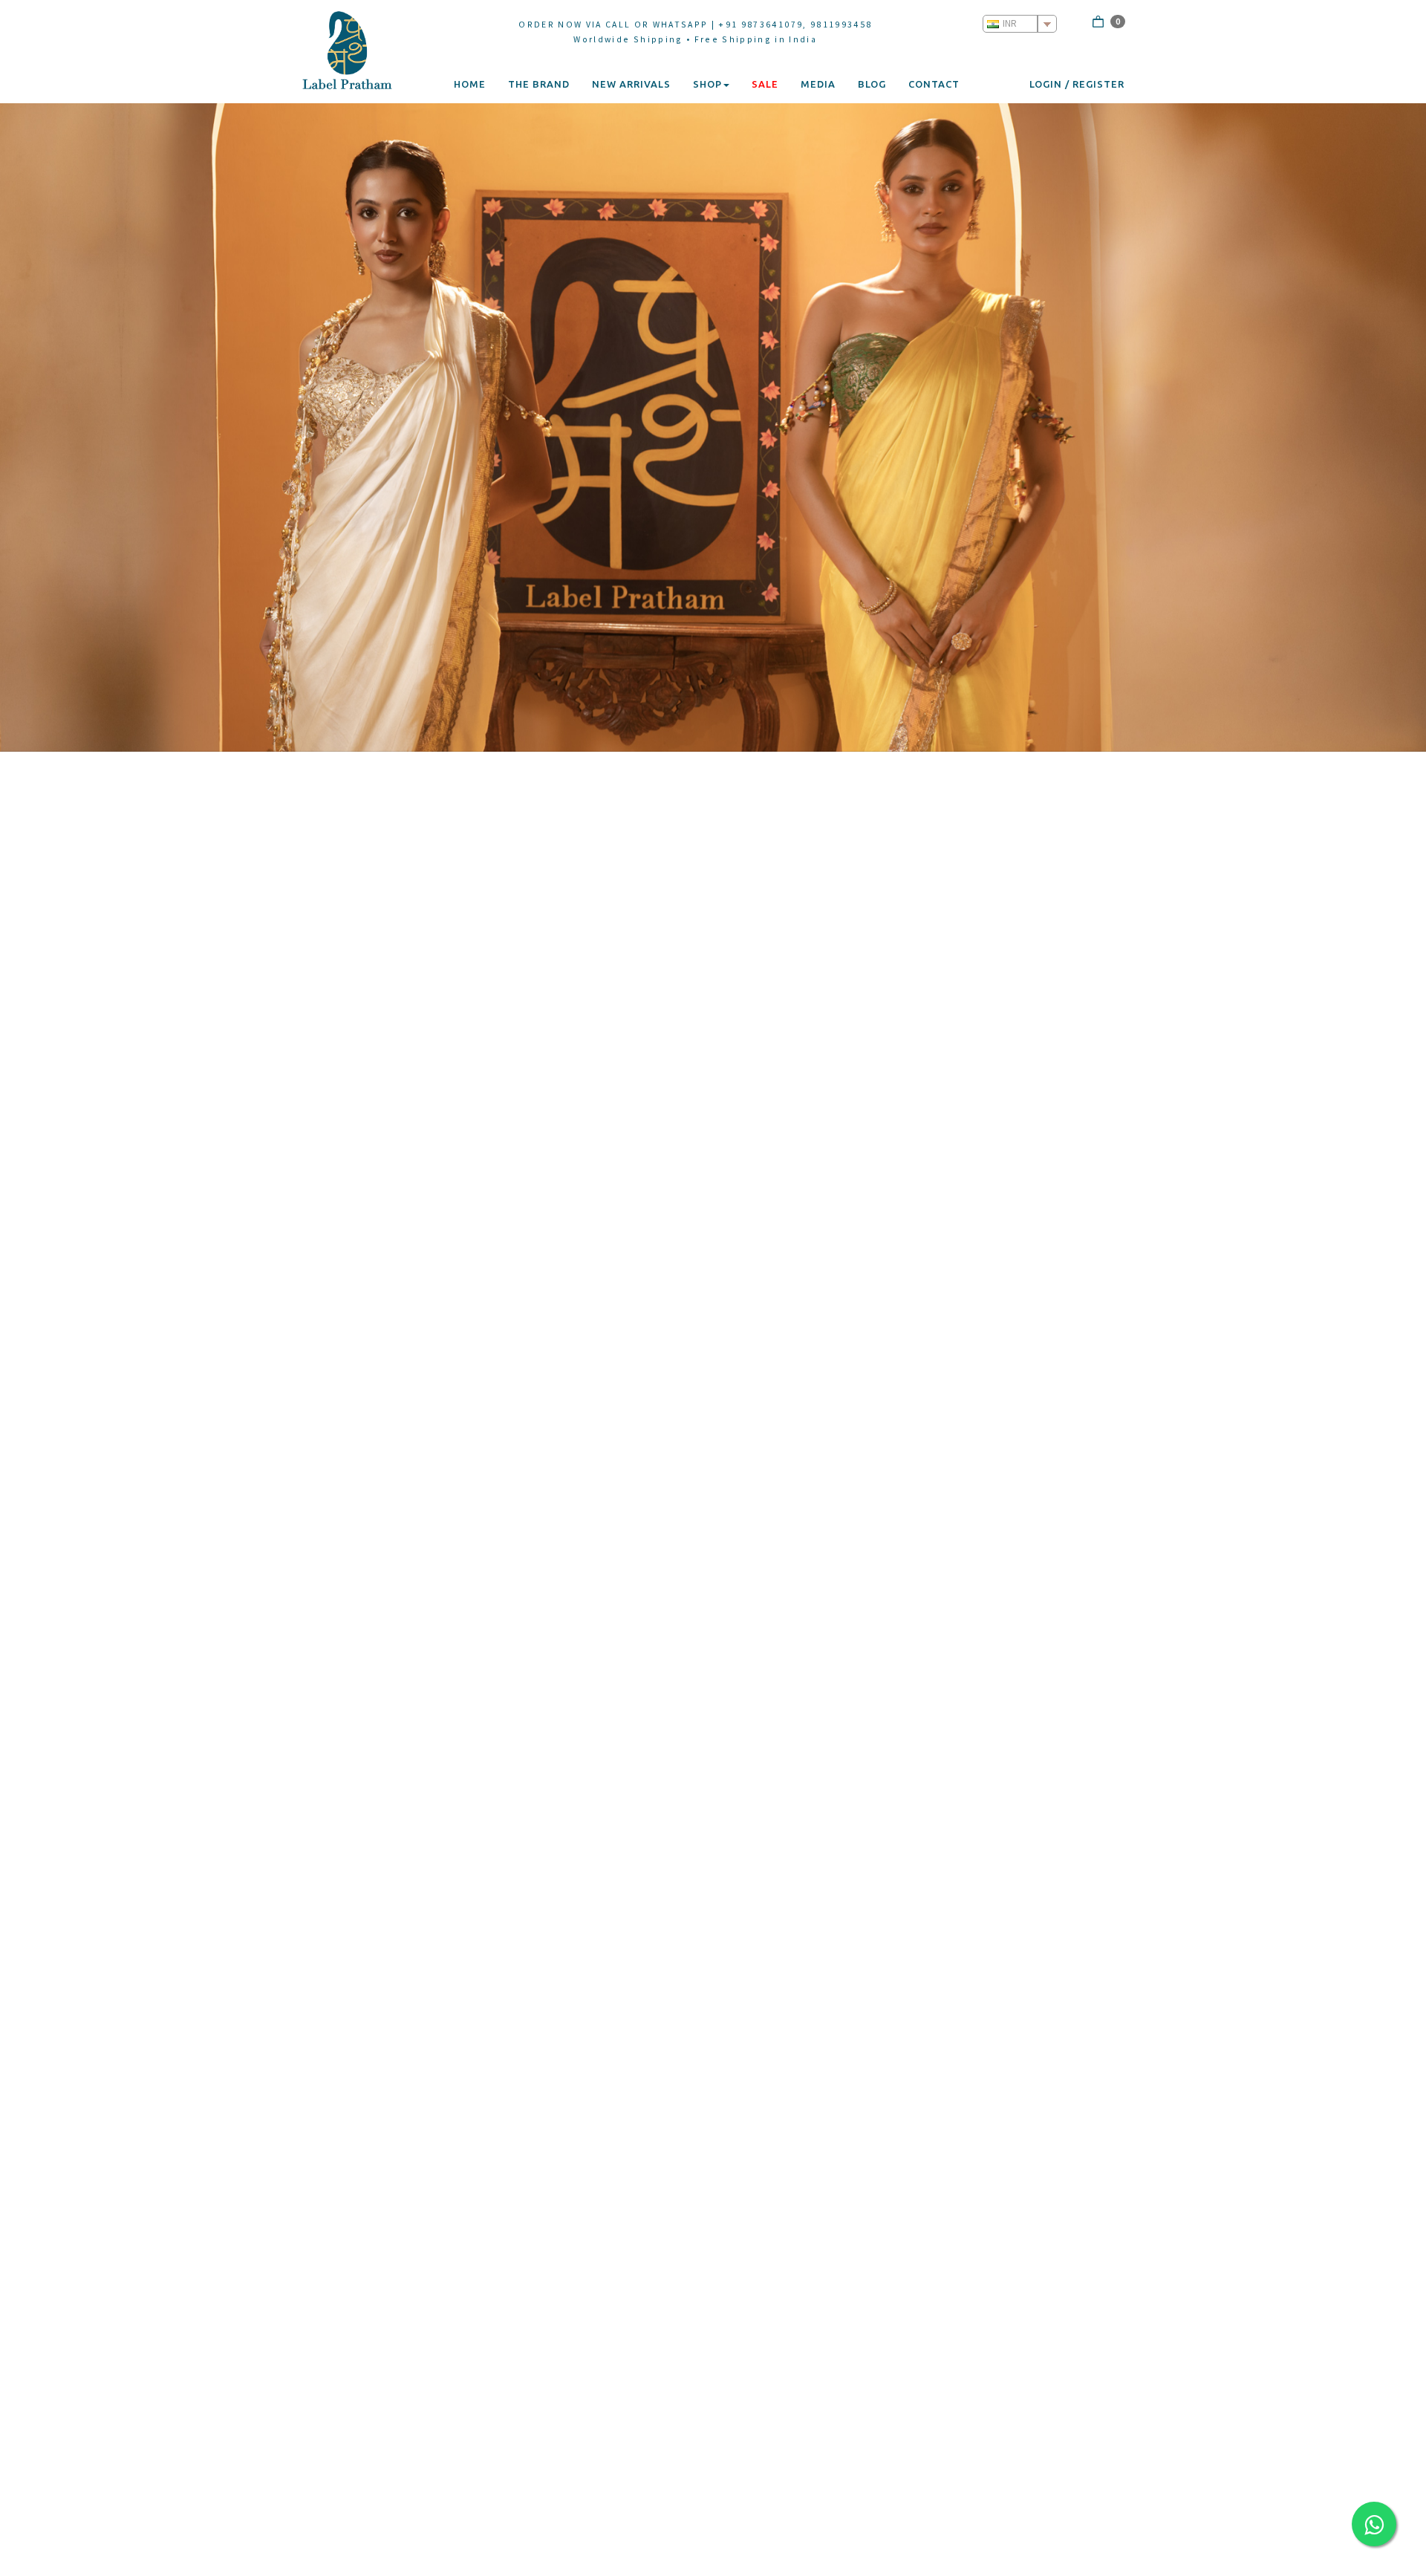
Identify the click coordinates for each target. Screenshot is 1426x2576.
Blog (872, 84)
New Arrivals (631, 84)
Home (470, 84)
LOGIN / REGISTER (1077, 84)
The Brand (539, 84)
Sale (765, 84)
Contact (934, 84)
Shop (707, 84)
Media (818, 84)
